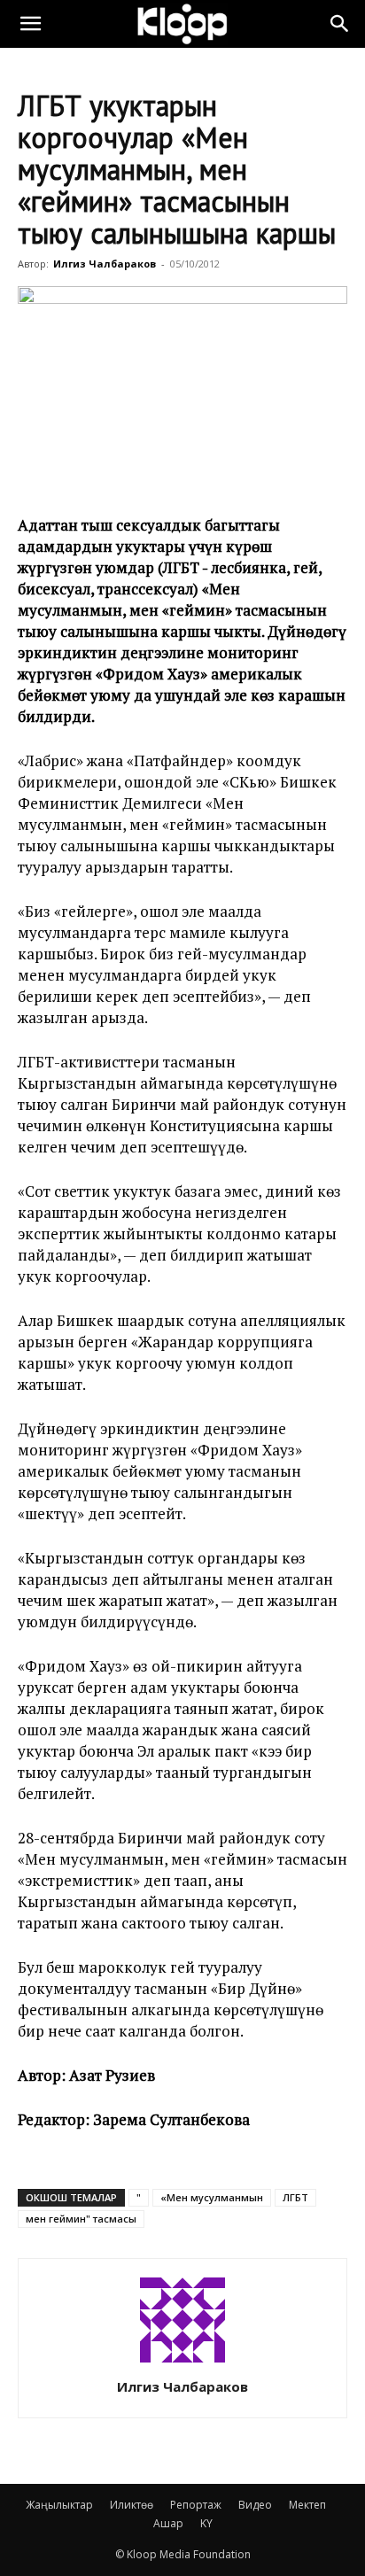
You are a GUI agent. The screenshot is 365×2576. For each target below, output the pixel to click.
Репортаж (196, 2505)
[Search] (340, 24)
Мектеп (307, 2505)
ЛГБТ (295, 2197)
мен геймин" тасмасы (81, 2219)
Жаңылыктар (59, 2505)
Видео (255, 2505)
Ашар (168, 2523)
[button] (30, 24)
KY (206, 2523)
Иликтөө (132, 2505)
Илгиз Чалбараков (105, 264)
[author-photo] (182, 2362)
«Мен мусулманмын (212, 2197)
